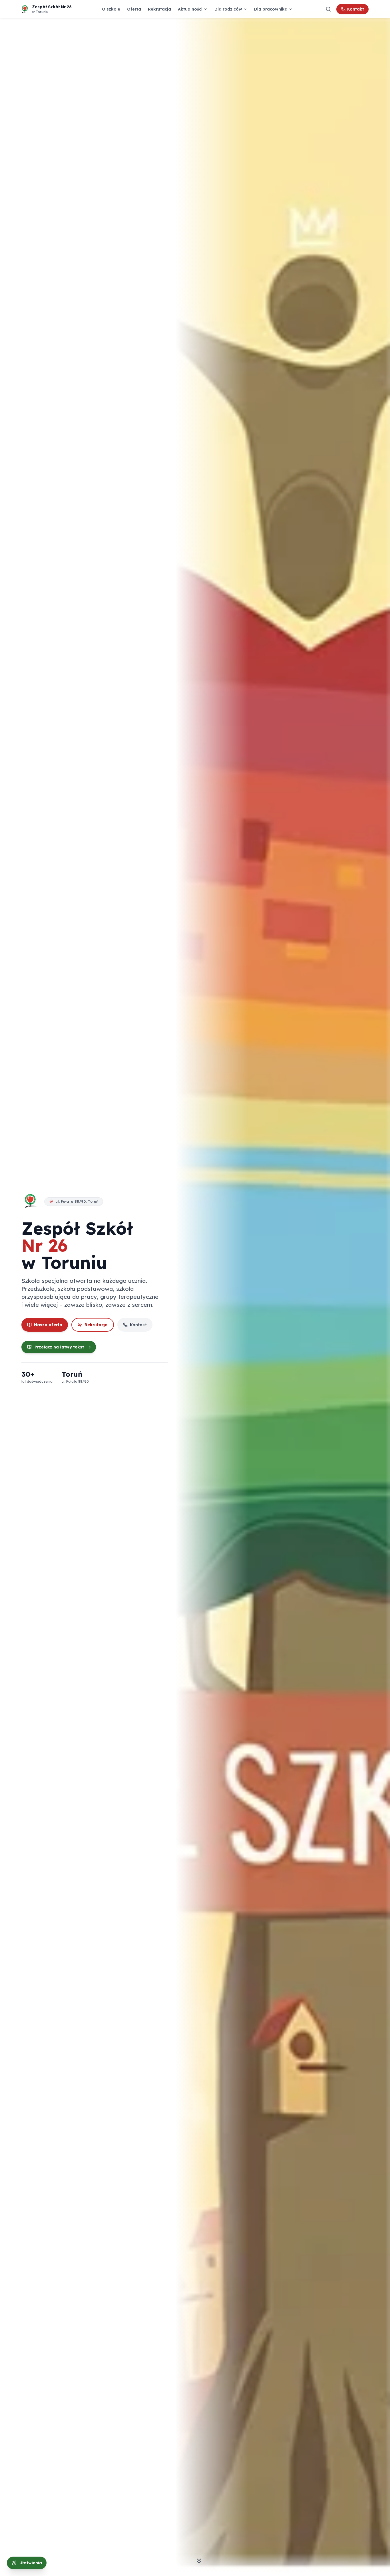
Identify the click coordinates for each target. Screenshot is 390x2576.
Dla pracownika (271, 9)
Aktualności (190, 9)
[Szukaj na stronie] (328, 9)
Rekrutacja (159, 9)
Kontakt (356, 9)
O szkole (111, 9)
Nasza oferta (48, 1325)
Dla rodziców (228, 9)
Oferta (134, 9)
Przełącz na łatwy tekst (59, 1347)
